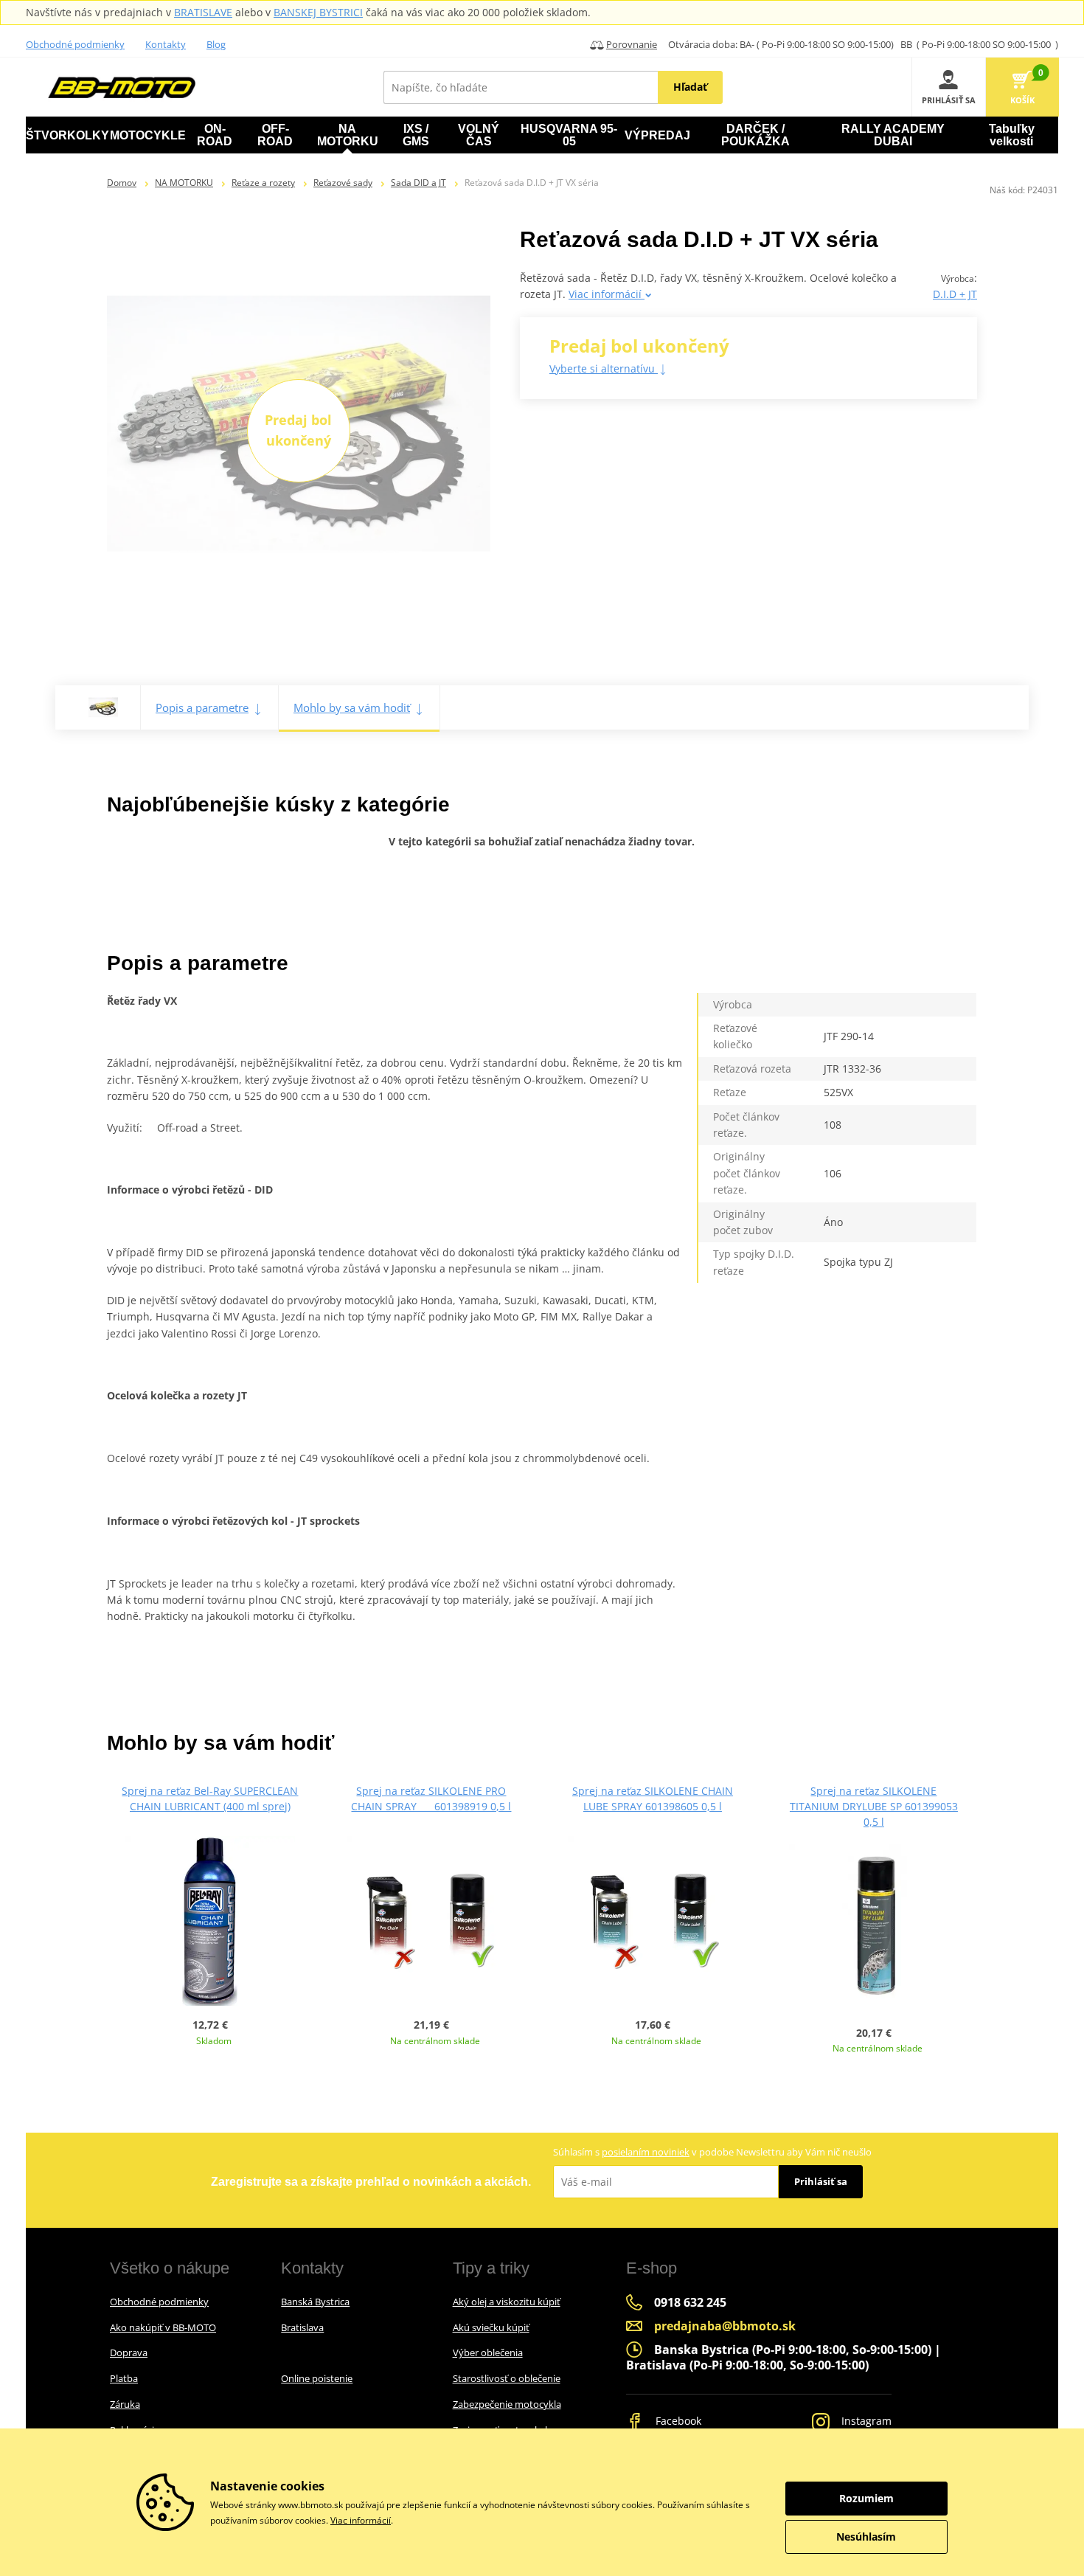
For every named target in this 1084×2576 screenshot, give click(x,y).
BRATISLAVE (203, 12)
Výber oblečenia (488, 2352)
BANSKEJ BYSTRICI (318, 12)
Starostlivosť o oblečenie (507, 2378)
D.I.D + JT (955, 294)
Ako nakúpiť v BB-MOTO (163, 2327)
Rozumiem (866, 2498)
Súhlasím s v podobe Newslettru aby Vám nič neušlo (712, 2152)
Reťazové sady (343, 183)
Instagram (865, 2421)
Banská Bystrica (315, 2302)
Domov (122, 183)
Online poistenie (317, 2378)
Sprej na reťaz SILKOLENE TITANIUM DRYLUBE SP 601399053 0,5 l (874, 1806)
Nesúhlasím (866, 2537)
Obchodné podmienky (75, 44)
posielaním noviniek (646, 2152)
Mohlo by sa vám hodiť (352, 707)
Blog (216, 44)
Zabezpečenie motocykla (507, 2404)
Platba (124, 2378)
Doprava (129, 2352)
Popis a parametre (202, 707)
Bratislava (302, 2327)
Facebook (677, 2421)
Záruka (125, 2404)
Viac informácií (607, 294)
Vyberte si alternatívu (604, 368)
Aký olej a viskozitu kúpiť (507, 2302)
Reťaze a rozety (263, 183)
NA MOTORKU (184, 183)
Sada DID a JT (418, 183)
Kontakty (166, 44)
